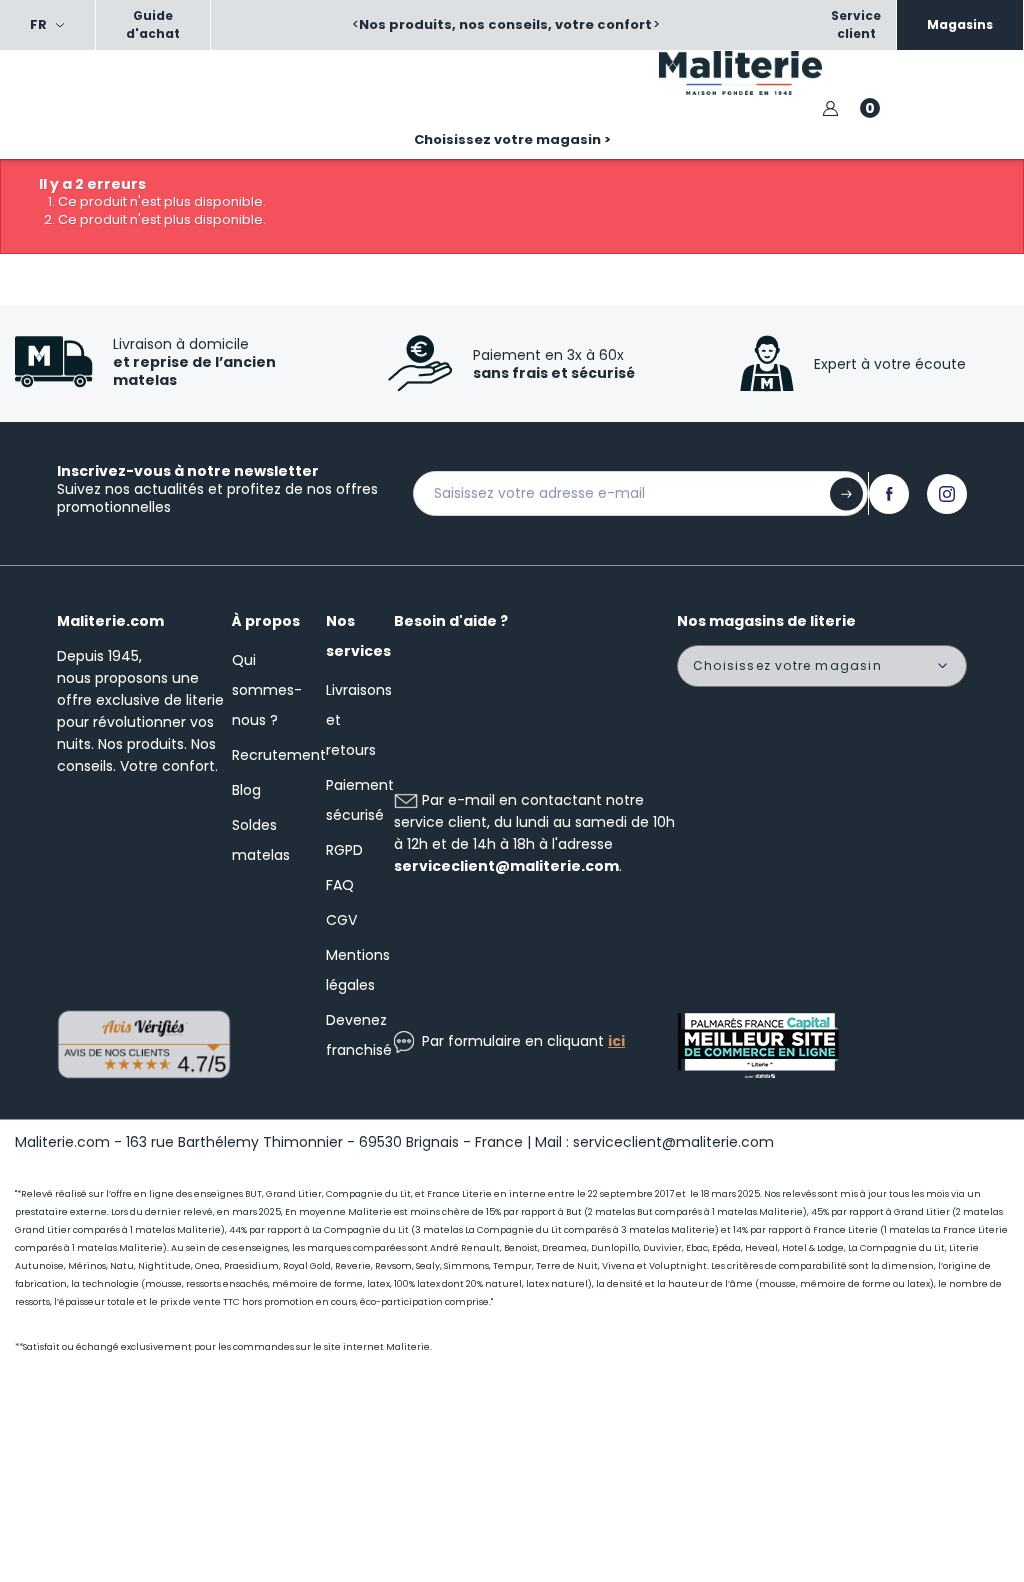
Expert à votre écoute (890, 364)
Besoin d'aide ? (451, 621)
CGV (341, 920)
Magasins (960, 24)
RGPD (344, 850)
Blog (246, 790)
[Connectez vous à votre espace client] (830, 108)
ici (616, 1041)
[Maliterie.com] (768, 73)
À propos (266, 621)
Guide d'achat (153, 24)
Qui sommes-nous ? (267, 690)
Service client (856, 24)
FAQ (340, 885)
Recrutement (279, 755)
